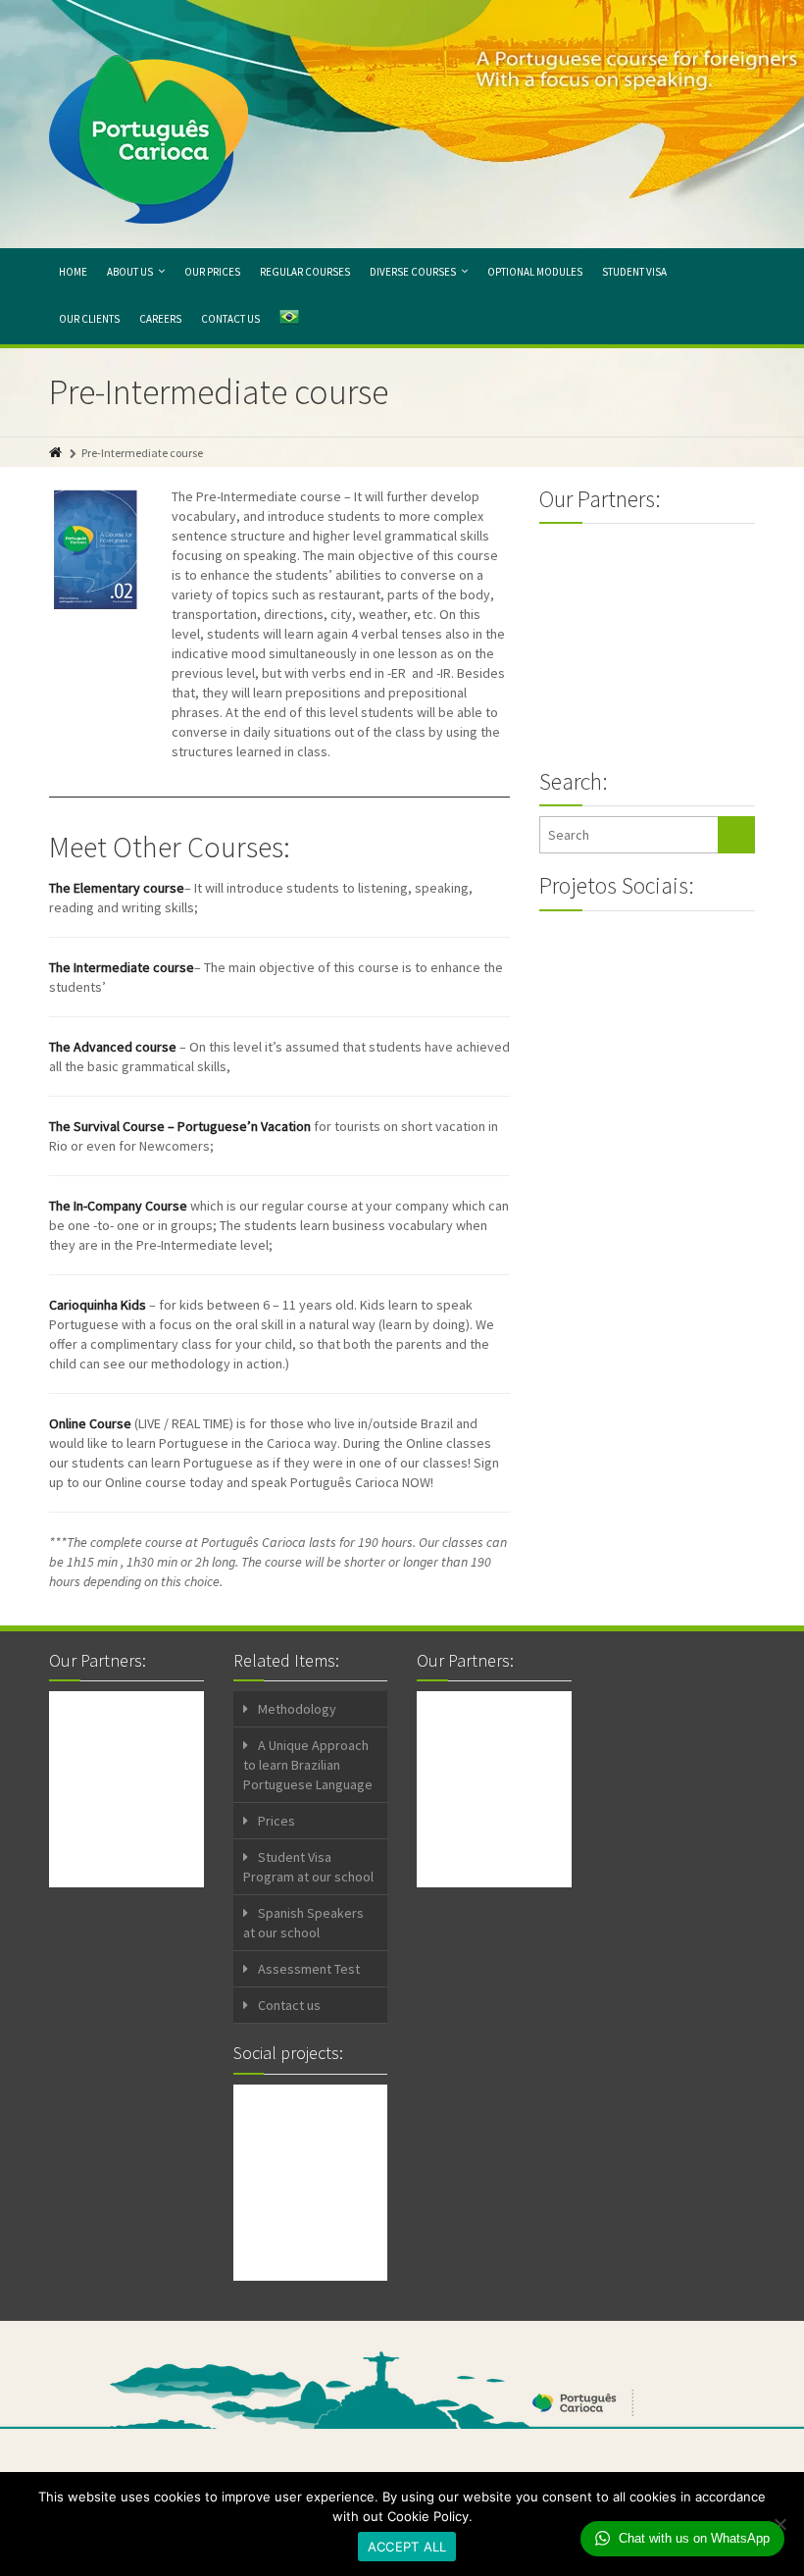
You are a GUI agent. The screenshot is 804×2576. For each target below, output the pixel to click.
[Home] (57, 453)
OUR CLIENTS (89, 319)
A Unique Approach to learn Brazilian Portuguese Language (308, 1765)
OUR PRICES (212, 272)
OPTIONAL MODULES (535, 272)
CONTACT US (230, 319)
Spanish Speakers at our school (303, 1923)
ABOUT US (130, 272)
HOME (73, 272)
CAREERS (160, 319)
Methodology (297, 1709)
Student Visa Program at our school (308, 1867)
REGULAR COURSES (305, 272)
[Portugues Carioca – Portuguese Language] (289, 320)
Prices (276, 1821)
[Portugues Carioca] (149, 139)
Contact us (289, 2005)
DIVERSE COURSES (413, 272)
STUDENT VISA (634, 272)
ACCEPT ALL (407, 2547)
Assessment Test (309, 1969)
